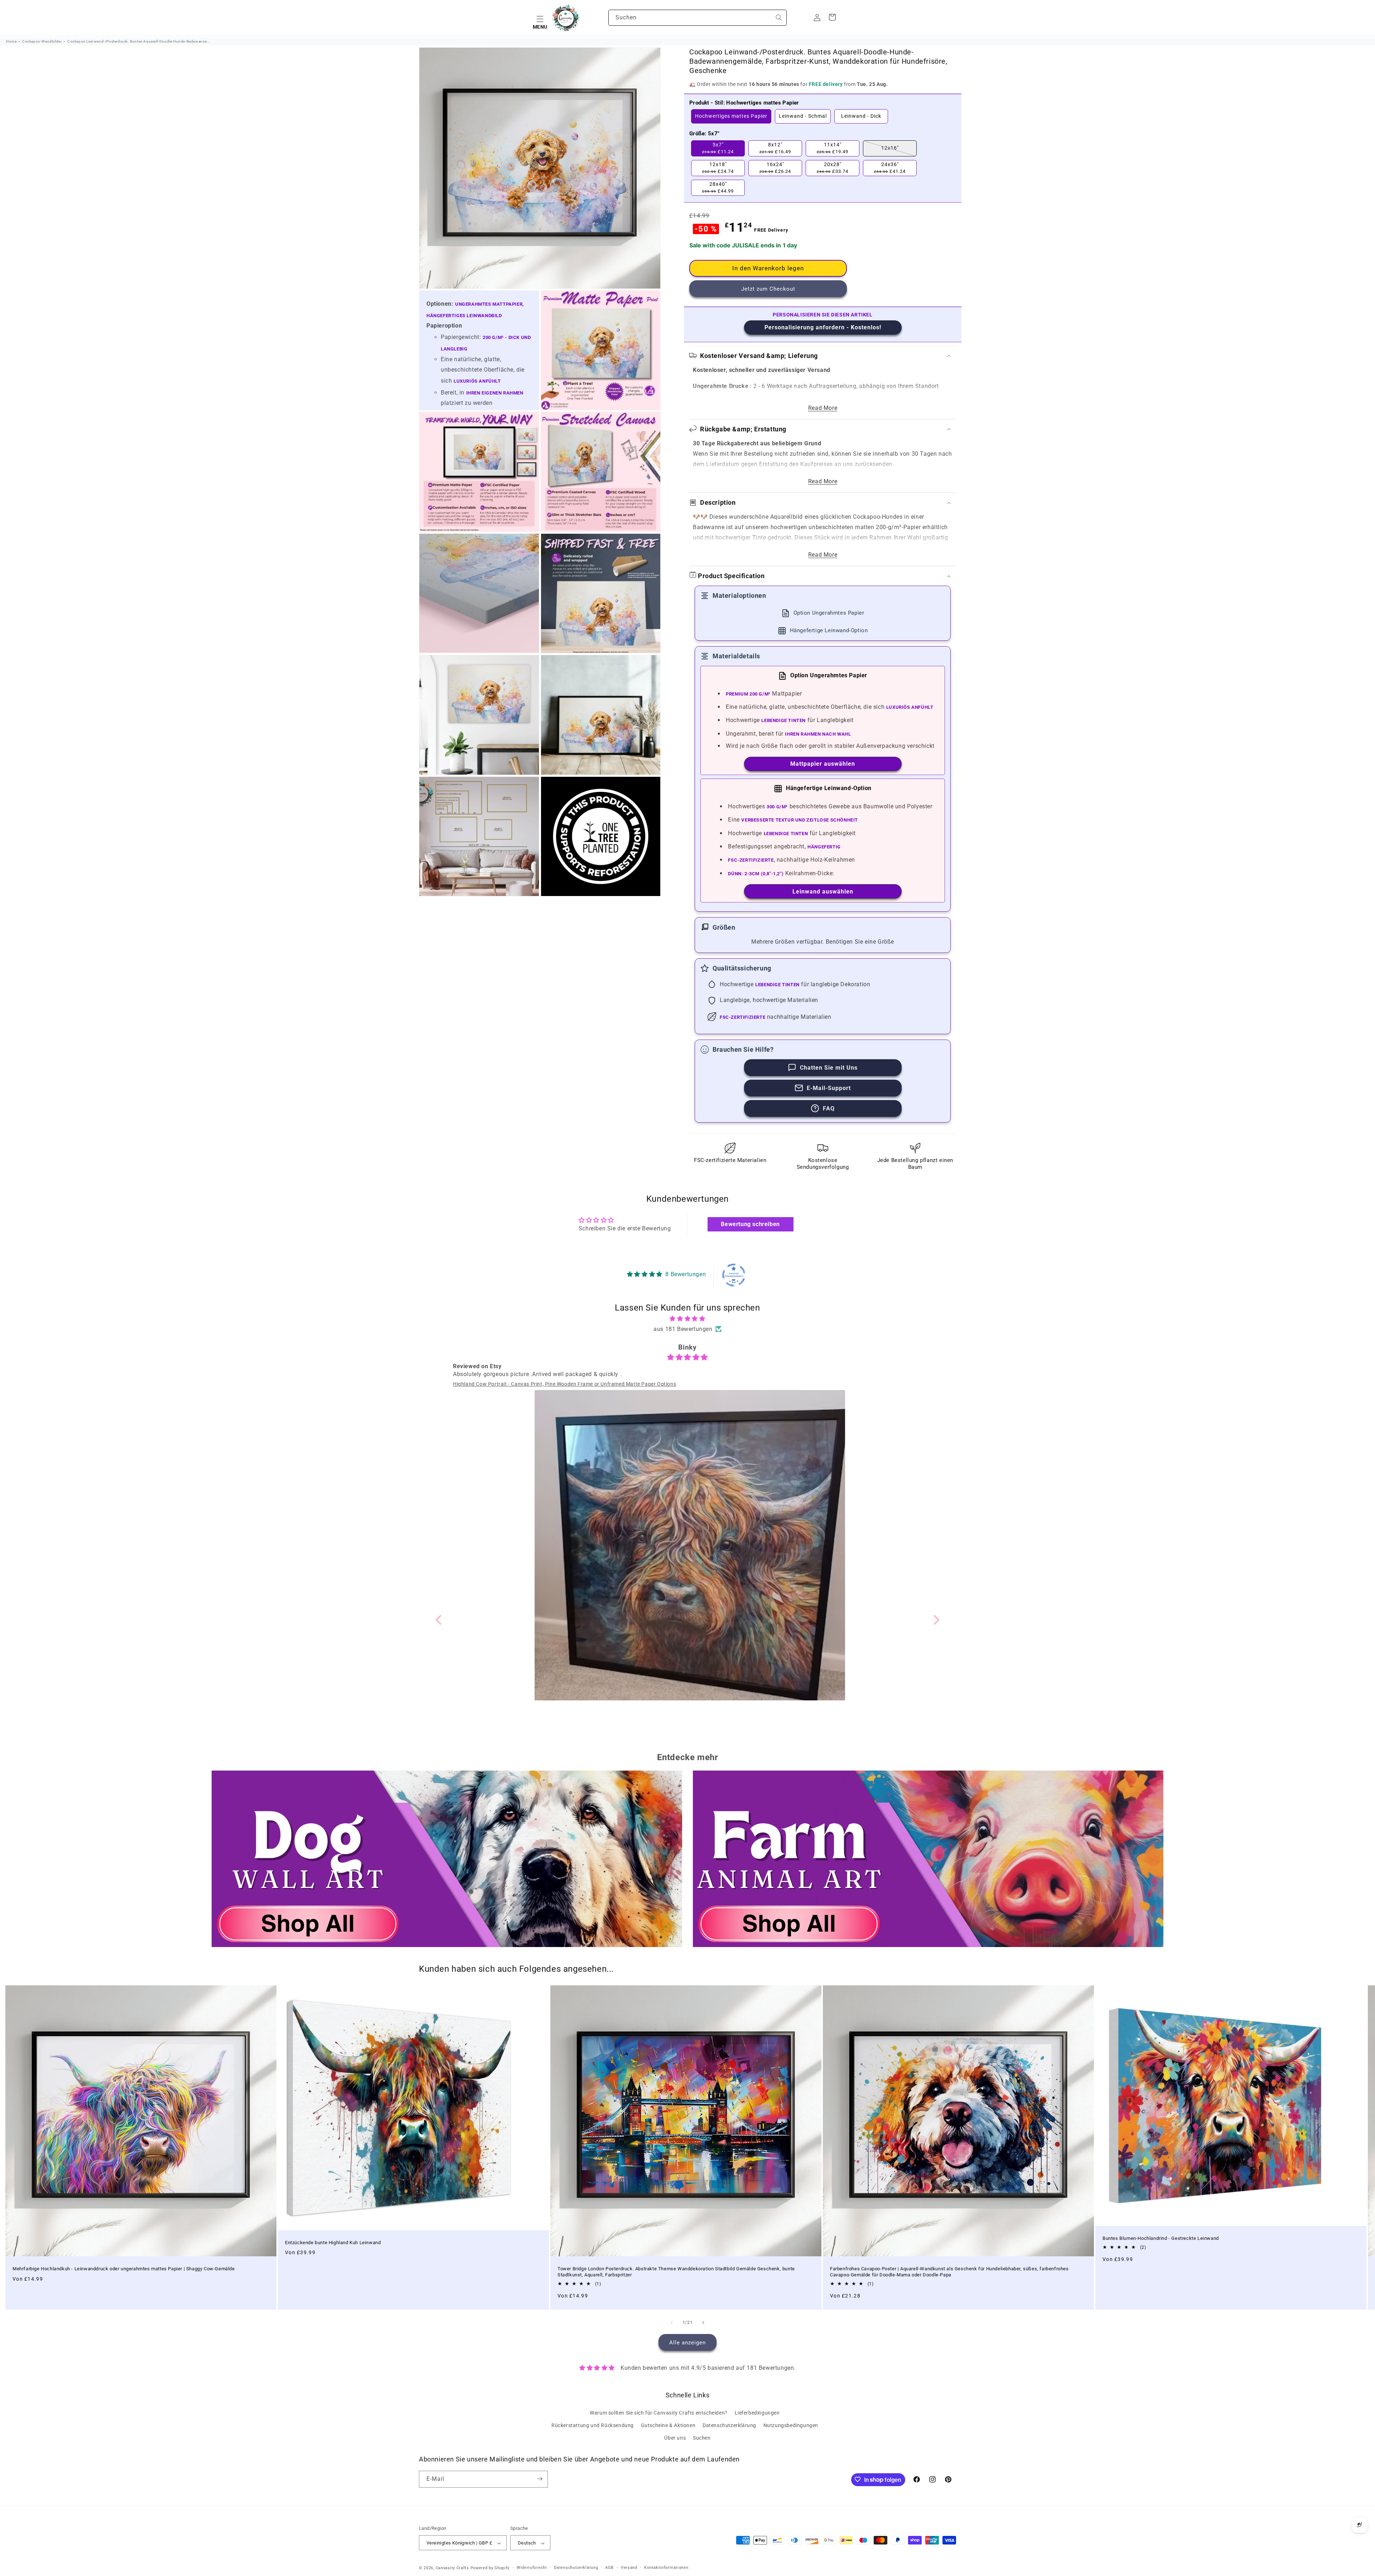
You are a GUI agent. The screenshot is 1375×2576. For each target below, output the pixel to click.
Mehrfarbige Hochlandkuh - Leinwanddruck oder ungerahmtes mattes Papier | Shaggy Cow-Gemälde (124, 2269)
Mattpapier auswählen (823, 764)
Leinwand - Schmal (803, 116)
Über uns (675, 2438)
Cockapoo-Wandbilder (42, 41)
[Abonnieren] (540, 2479)
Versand (629, 2568)
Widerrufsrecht (532, 2568)
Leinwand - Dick (861, 116)
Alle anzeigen (687, 2343)
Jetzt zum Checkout (768, 289)
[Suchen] (779, 18)
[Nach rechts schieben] (703, 2323)
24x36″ (890, 168)
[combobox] (698, 18)
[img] (688, 1319)
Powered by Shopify (490, 2568)
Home (11, 41)
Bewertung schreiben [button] (750, 1224)
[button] (540, 18)
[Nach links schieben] (672, 2323)
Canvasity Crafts (452, 2568)
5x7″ (718, 148)
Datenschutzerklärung (729, 2425)
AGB (609, 2568)
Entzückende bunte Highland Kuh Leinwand (333, 2242)
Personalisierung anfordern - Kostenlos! (823, 327)
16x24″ (775, 168)
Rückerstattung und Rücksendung (593, 2425)
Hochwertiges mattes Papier (731, 116)
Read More (823, 408)
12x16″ (890, 148)
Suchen (702, 2438)
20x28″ (833, 168)
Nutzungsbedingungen (791, 2425)
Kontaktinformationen (666, 2568)
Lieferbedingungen (757, 2412)
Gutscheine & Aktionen (668, 2425)
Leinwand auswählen (823, 892)
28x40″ (718, 188)
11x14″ (833, 148)
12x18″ (718, 168)
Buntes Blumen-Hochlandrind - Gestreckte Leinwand (1161, 2238)
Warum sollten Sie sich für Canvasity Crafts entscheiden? (659, 2412)
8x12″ (775, 148)
